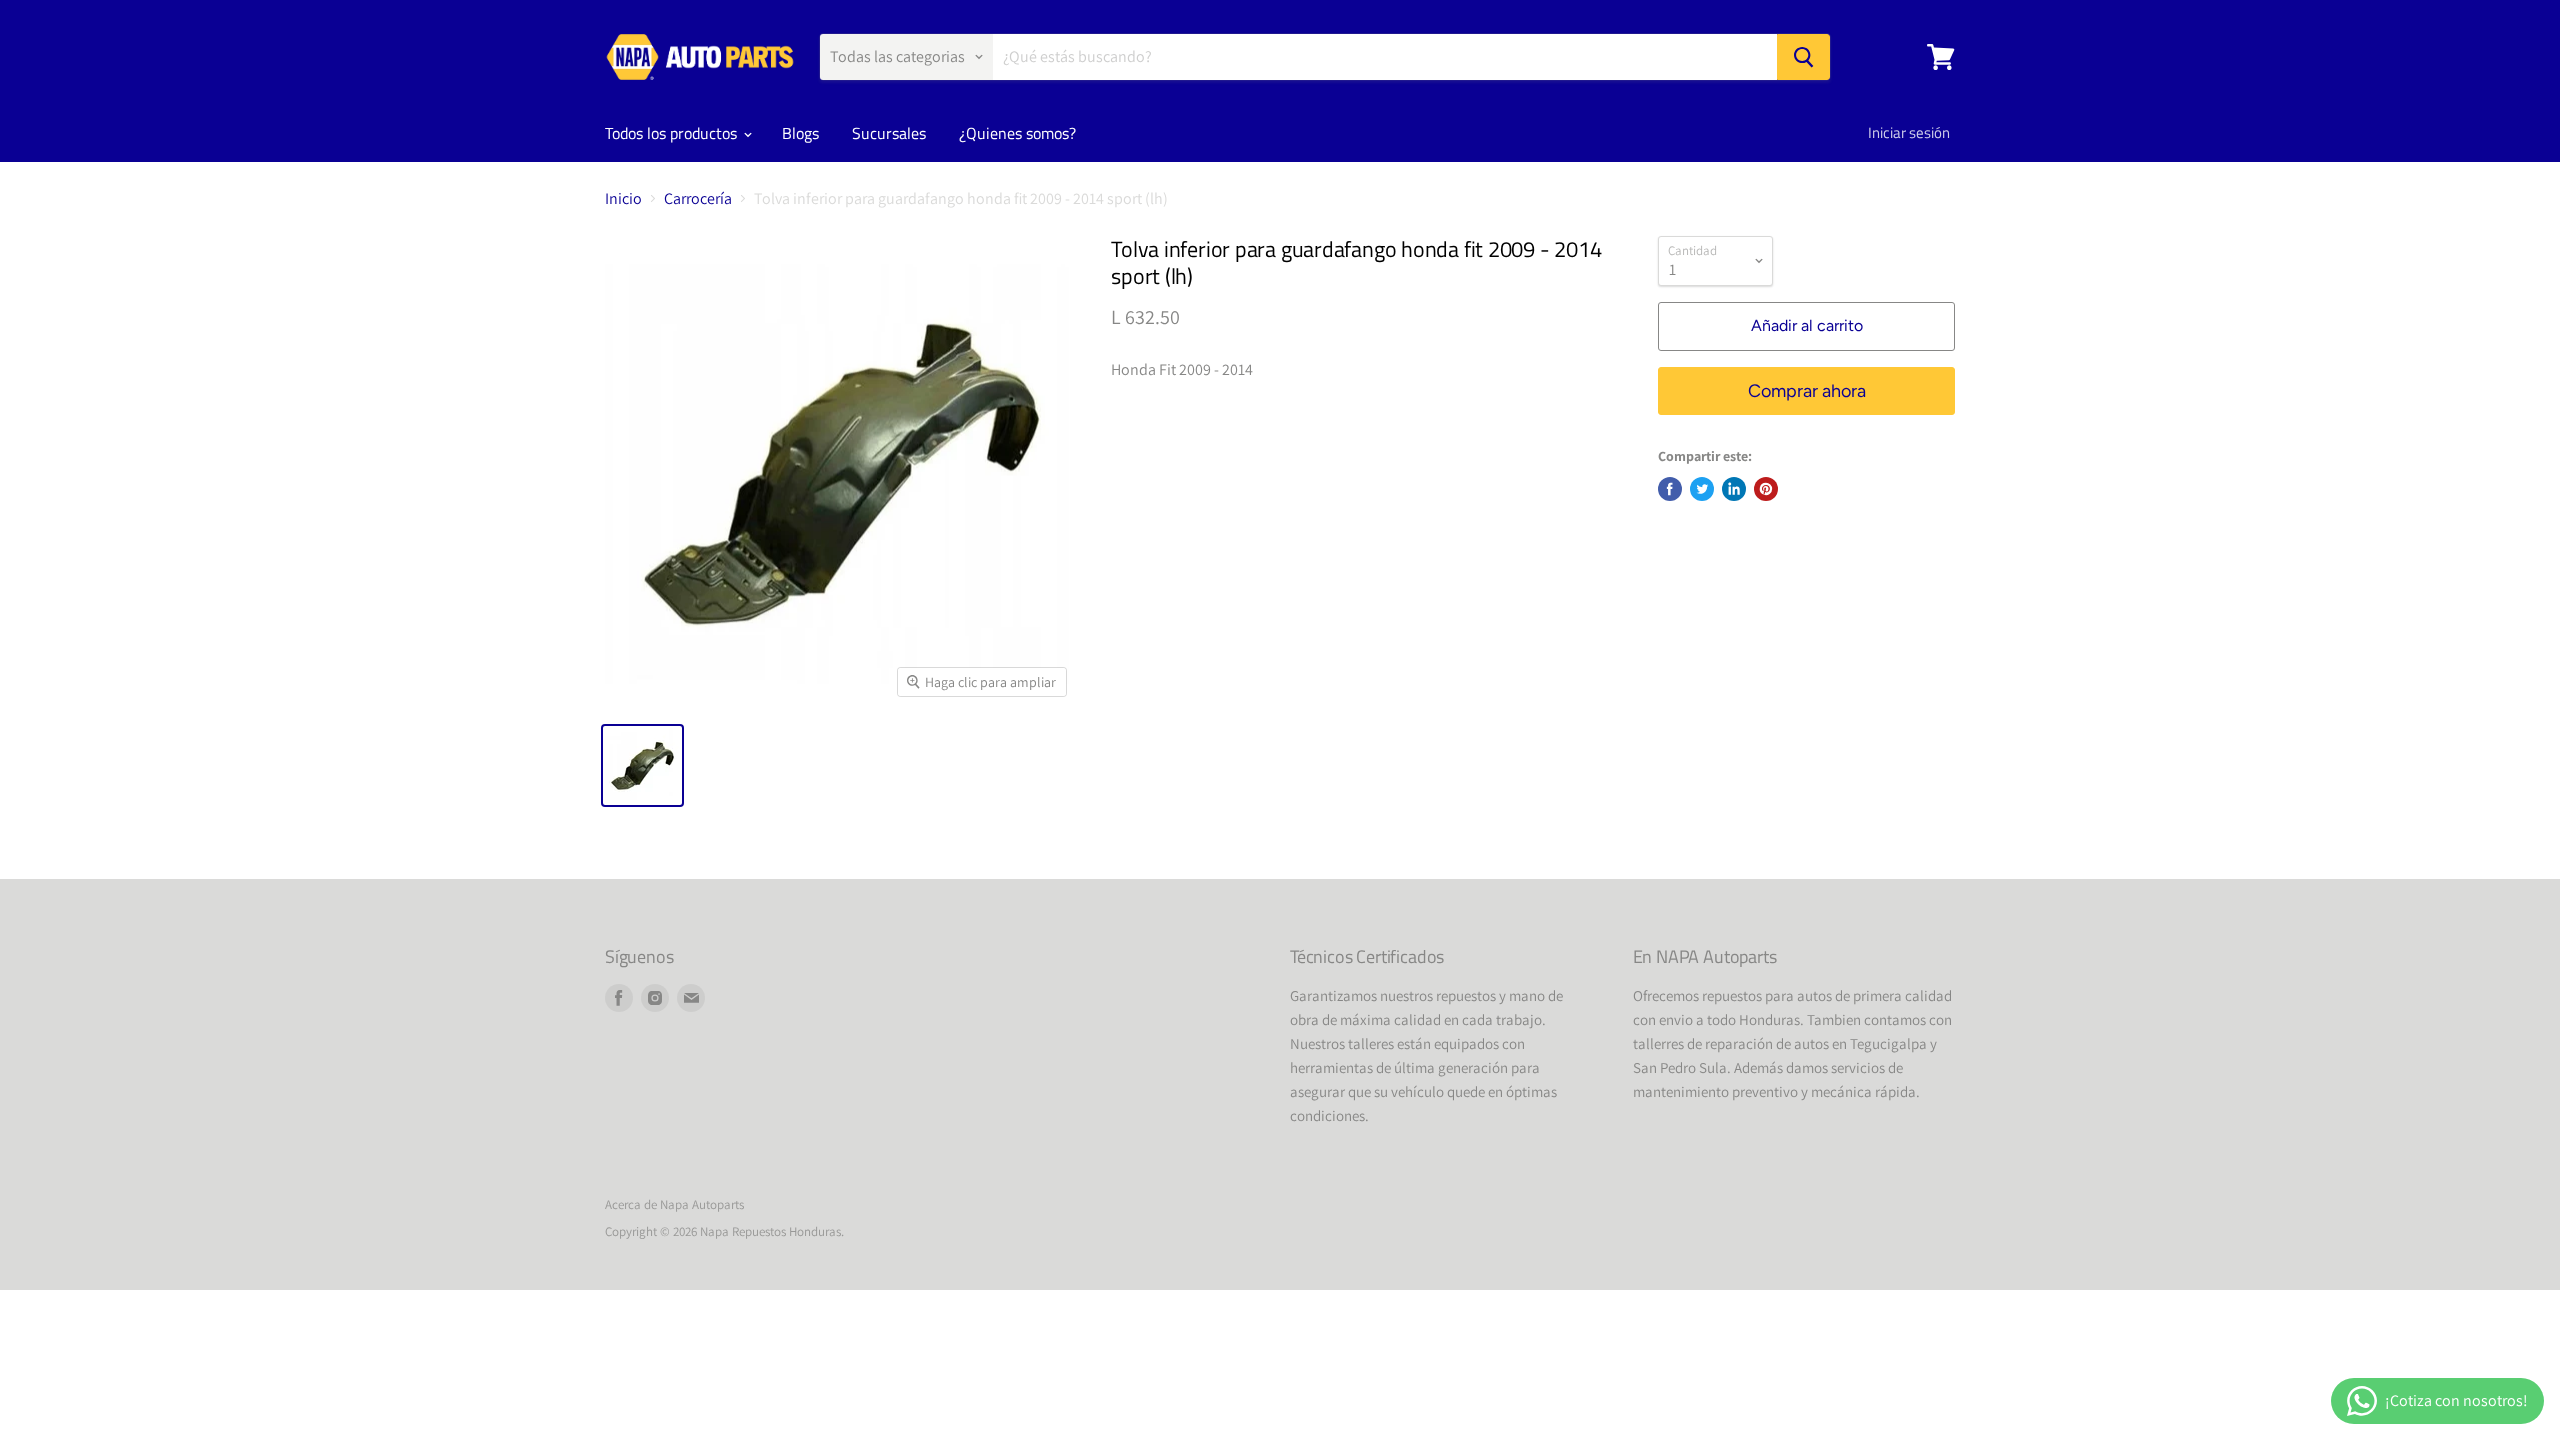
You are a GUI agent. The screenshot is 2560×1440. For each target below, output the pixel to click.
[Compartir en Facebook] (1670, 489)
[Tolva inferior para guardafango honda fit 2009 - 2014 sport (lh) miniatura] (642, 765)
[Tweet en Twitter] (1702, 489)
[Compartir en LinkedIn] (1734, 489)
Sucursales (889, 133)
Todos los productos (673, 133)
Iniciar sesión (1909, 132)
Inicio (623, 199)
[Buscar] (1803, 57)
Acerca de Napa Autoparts (674, 1204)
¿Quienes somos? (1017, 133)
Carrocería (698, 199)
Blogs (800, 133)
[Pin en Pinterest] (1766, 489)
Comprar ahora (1807, 391)
